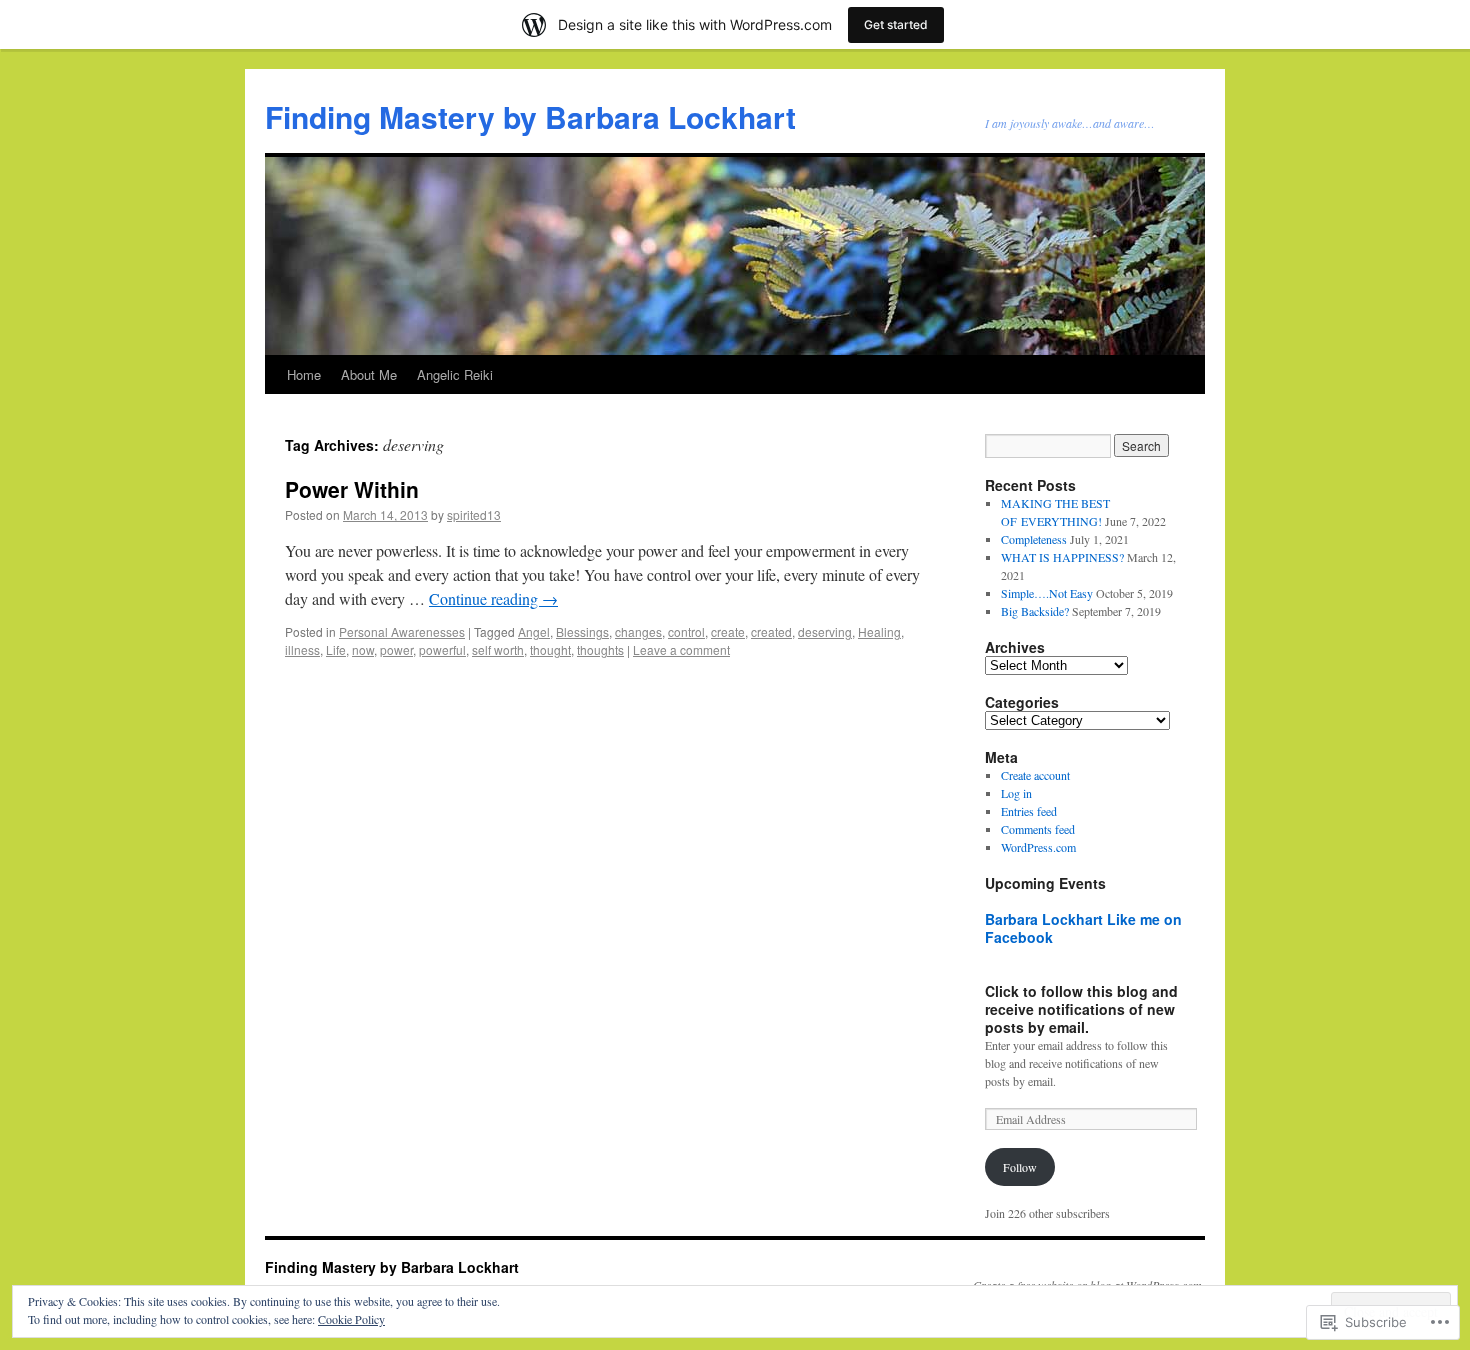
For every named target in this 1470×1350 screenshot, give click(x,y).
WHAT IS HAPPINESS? (1062, 557)
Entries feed (1029, 811)
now (363, 649)
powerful (442, 649)
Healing (879, 631)
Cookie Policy (351, 1319)
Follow (1020, 1167)
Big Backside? (1035, 611)
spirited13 (474, 514)
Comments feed (1038, 829)
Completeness (1034, 539)
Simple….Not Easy (1047, 593)
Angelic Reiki (455, 374)
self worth (498, 649)
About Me (369, 374)
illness (302, 649)
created (771, 631)
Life (336, 649)
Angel (534, 631)
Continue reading (493, 598)
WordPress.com (1038, 847)
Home (304, 374)
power (396, 649)
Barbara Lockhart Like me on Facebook (1083, 928)
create (728, 631)
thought (550, 649)
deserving (825, 631)
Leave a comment (681, 649)
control (686, 631)
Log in (1016, 793)
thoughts (600, 649)
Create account (1035, 775)
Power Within (352, 489)
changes (638, 631)
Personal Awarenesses (402, 631)
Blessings (582, 631)
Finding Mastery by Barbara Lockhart (530, 116)
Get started (896, 24)
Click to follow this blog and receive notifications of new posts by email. (1081, 1009)
